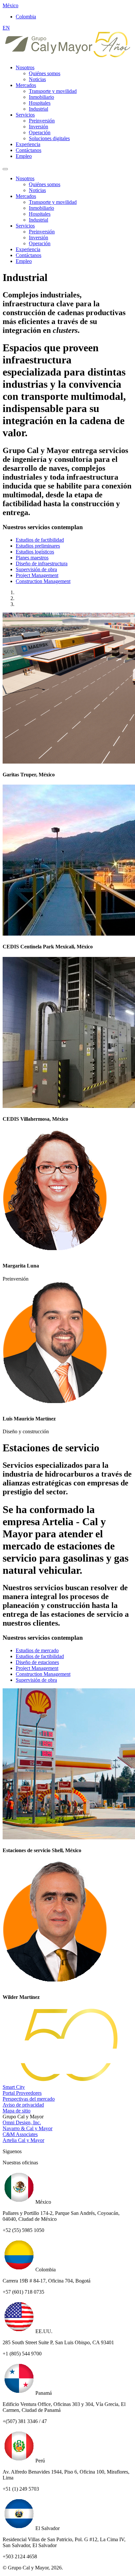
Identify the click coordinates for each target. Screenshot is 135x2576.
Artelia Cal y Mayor (23, 2140)
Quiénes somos (45, 73)
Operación (40, 132)
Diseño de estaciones (37, 1662)
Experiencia (28, 144)
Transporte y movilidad (53, 91)
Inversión (39, 127)
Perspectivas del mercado (29, 2099)
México (10, 5)
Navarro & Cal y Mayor (28, 2128)
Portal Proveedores (22, 2093)
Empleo (24, 156)
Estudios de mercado (37, 1650)
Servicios (25, 115)
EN (6, 28)
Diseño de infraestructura (42, 563)
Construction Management (43, 581)
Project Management (37, 575)
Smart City (14, 2087)
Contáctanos (29, 150)
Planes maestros (32, 558)
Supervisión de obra (36, 569)
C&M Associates (20, 2134)
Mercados (26, 85)
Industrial (39, 109)
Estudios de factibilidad (40, 540)
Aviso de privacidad (23, 2105)
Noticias (37, 79)
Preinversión (42, 121)
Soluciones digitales (49, 138)
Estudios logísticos (35, 552)
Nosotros (25, 67)
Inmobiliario (41, 97)
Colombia (26, 17)
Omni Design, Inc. (22, 2122)
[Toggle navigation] (5, 169)
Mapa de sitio (17, 2111)
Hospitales (40, 103)
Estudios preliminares (38, 546)
